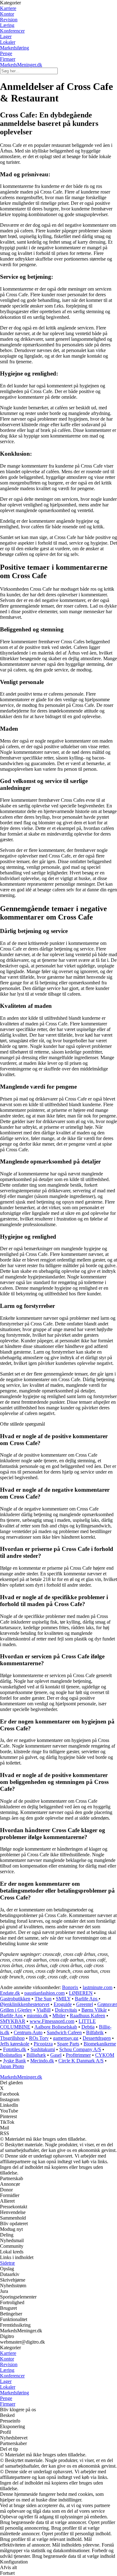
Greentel (85, 2004)
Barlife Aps (87, 1999)
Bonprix (70, 1987)
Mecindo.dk (42, 2061)
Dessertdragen (97, 2038)
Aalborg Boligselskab (56, 2027)
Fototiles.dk (15, 2049)
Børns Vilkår (94, 2010)
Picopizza (43, 2044)
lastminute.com (97, 1987)
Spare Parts (68, 2044)
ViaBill (44, 2010)
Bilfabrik (95, 2032)
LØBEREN (81, 1993)
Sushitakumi (43, 2049)
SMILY (63, 1999)
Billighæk (36, 2055)
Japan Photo (12, 2066)
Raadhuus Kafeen (88, 2016)
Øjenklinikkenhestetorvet (25, 2004)
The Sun (43, 1999)
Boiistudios (11, 2055)
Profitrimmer (78, 2055)
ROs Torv (39, 2038)
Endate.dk (10, 1993)
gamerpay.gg (66, 2038)
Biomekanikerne (100, 2044)
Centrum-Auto (28, 2032)
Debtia (88, 2027)
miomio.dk (37, 2016)
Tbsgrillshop (12, 2038)
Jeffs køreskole (15, 2044)
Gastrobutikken (15, 1999)
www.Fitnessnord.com (52, 2021)
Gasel (56, 2055)
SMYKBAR (13, 2021)
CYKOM (105, 2055)
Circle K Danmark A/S (81, 2061)
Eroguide (63, 2004)
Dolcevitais (66, 2010)
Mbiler (59, 2016)
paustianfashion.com (44, 1993)
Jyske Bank (15, 2061)
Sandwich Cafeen (64, 2032)
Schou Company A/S (80, 2049)
